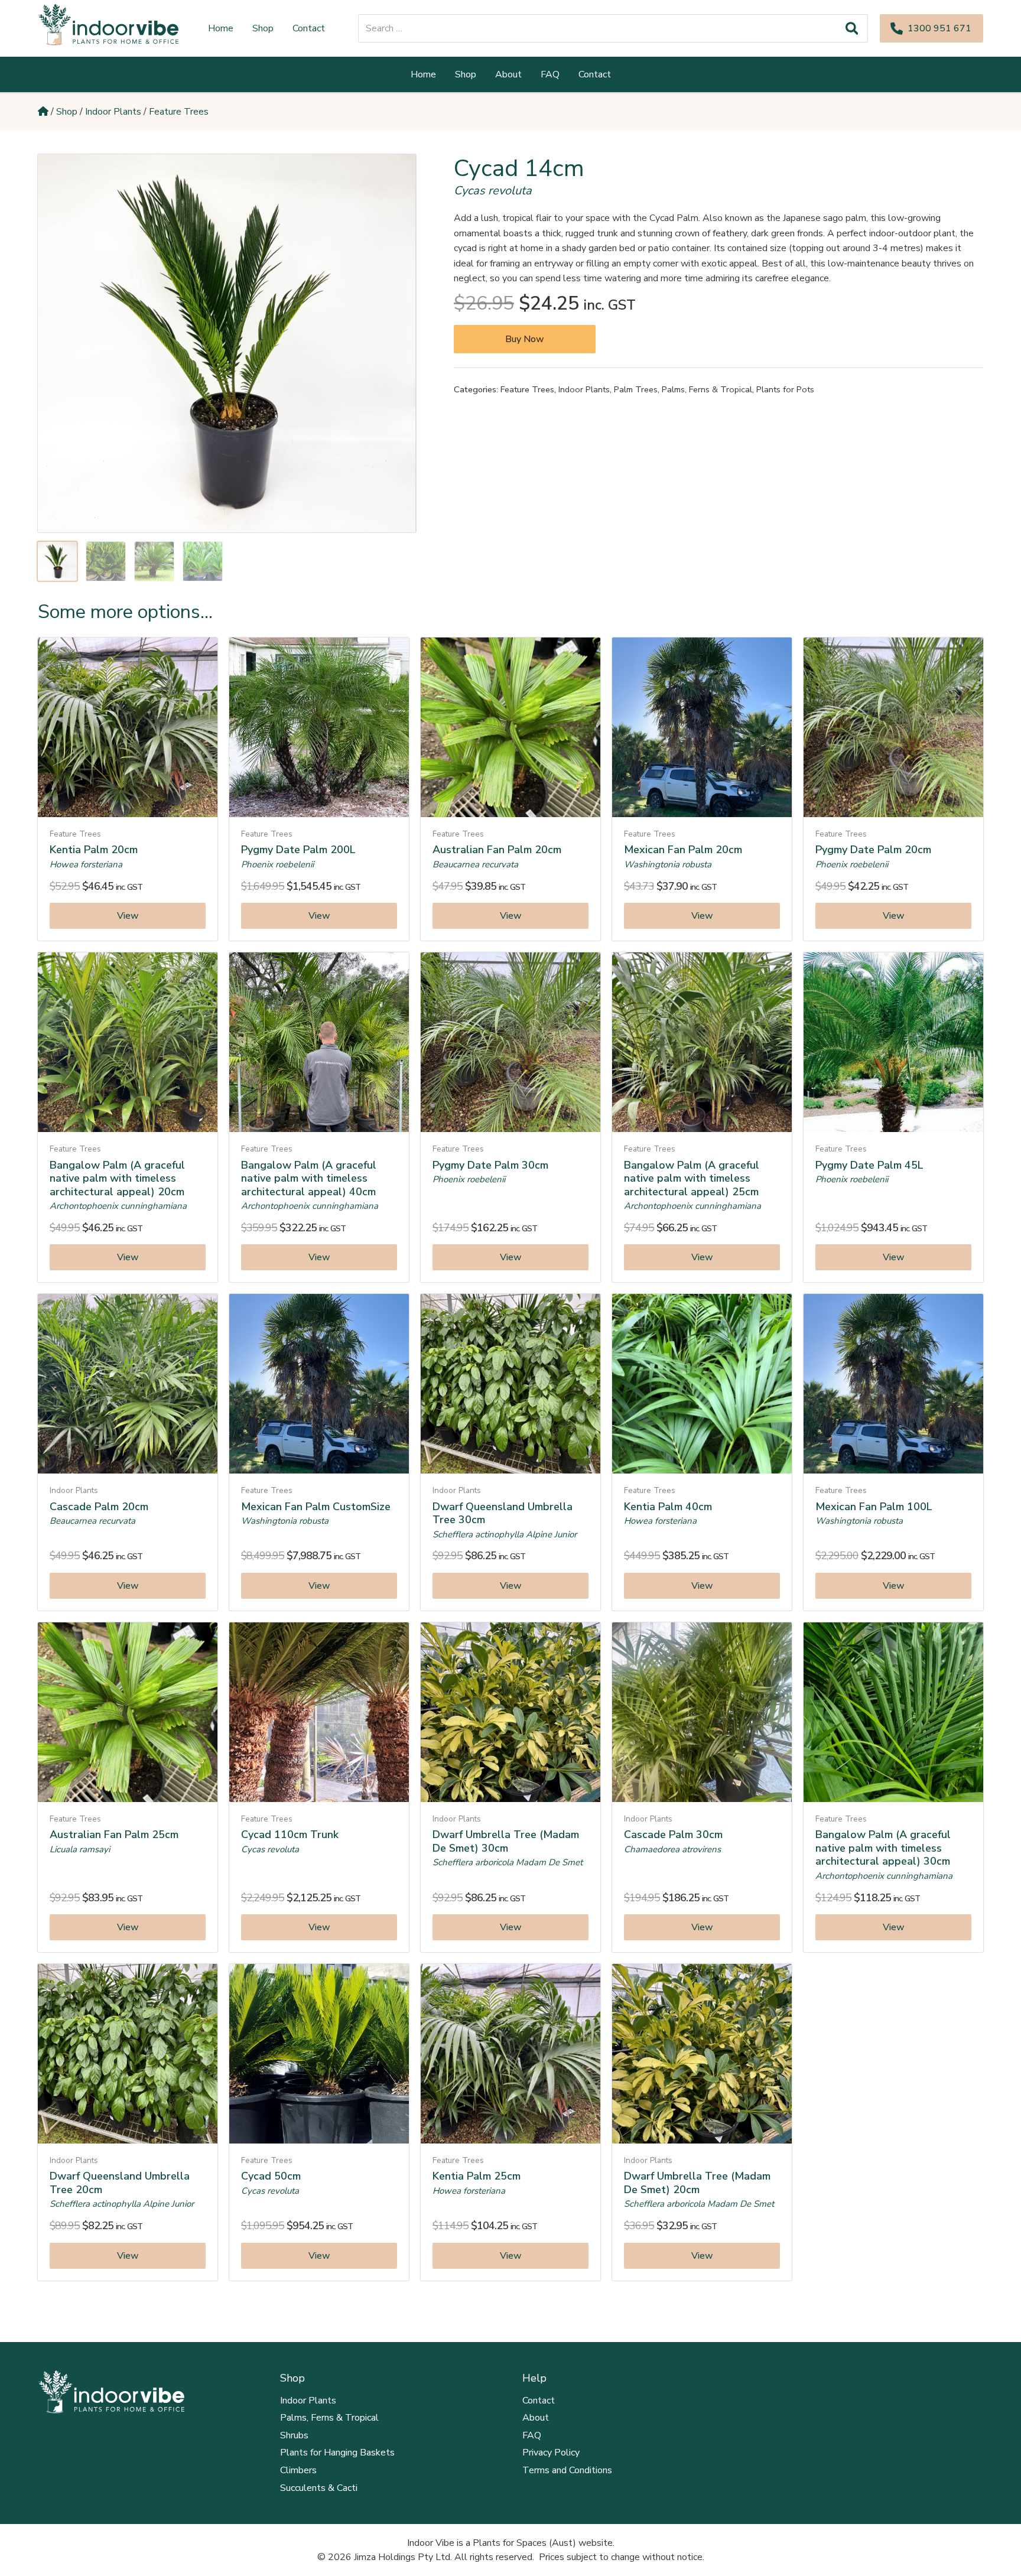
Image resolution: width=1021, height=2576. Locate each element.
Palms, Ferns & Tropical (707, 389)
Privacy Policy (551, 2453)
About (536, 2418)
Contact (539, 2401)
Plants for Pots (785, 389)
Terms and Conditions (567, 2470)
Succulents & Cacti (319, 2488)
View (128, 916)
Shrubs (294, 2435)
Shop (67, 112)
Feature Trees (179, 112)
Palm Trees (636, 389)
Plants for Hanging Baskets (337, 2453)
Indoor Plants (113, 112)
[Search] (852, 28)
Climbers (298, 2470)
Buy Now (525, 339)
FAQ (532, 2435)
